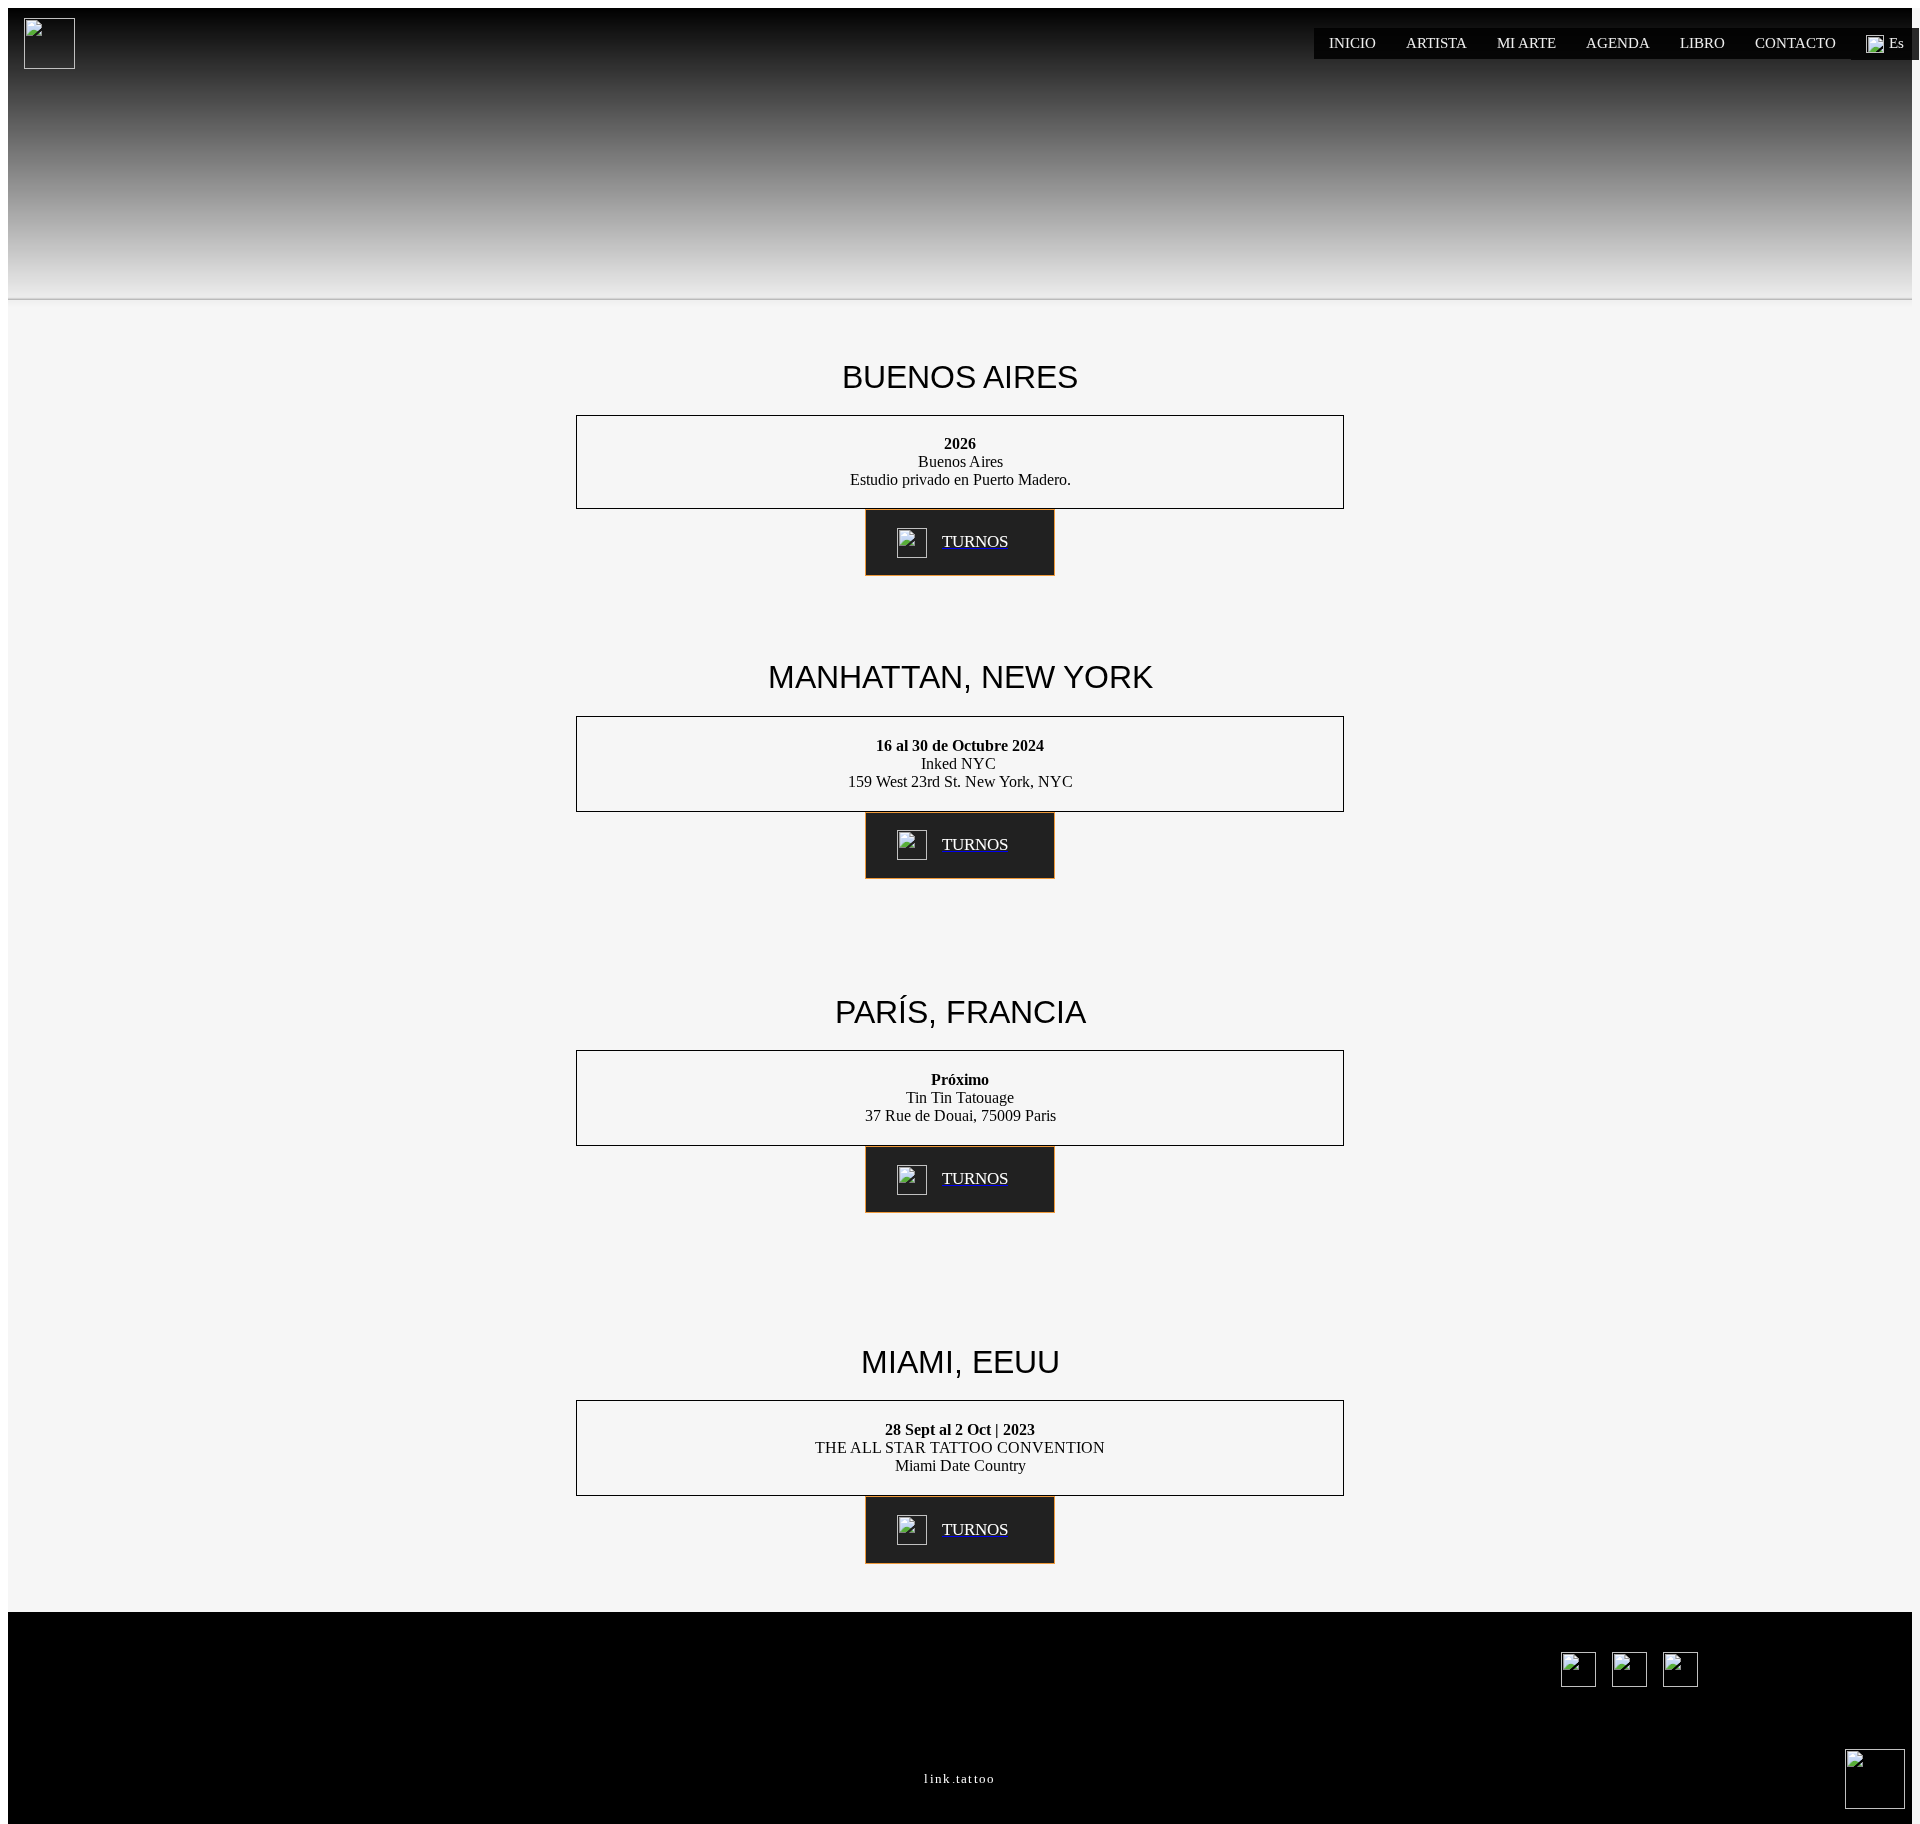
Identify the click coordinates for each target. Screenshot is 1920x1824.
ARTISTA (1436, 43)
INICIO (1352, 43)
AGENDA (1618, 43)
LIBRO (1702, 43)
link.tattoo (959, 1778)
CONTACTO (1795, 43)
